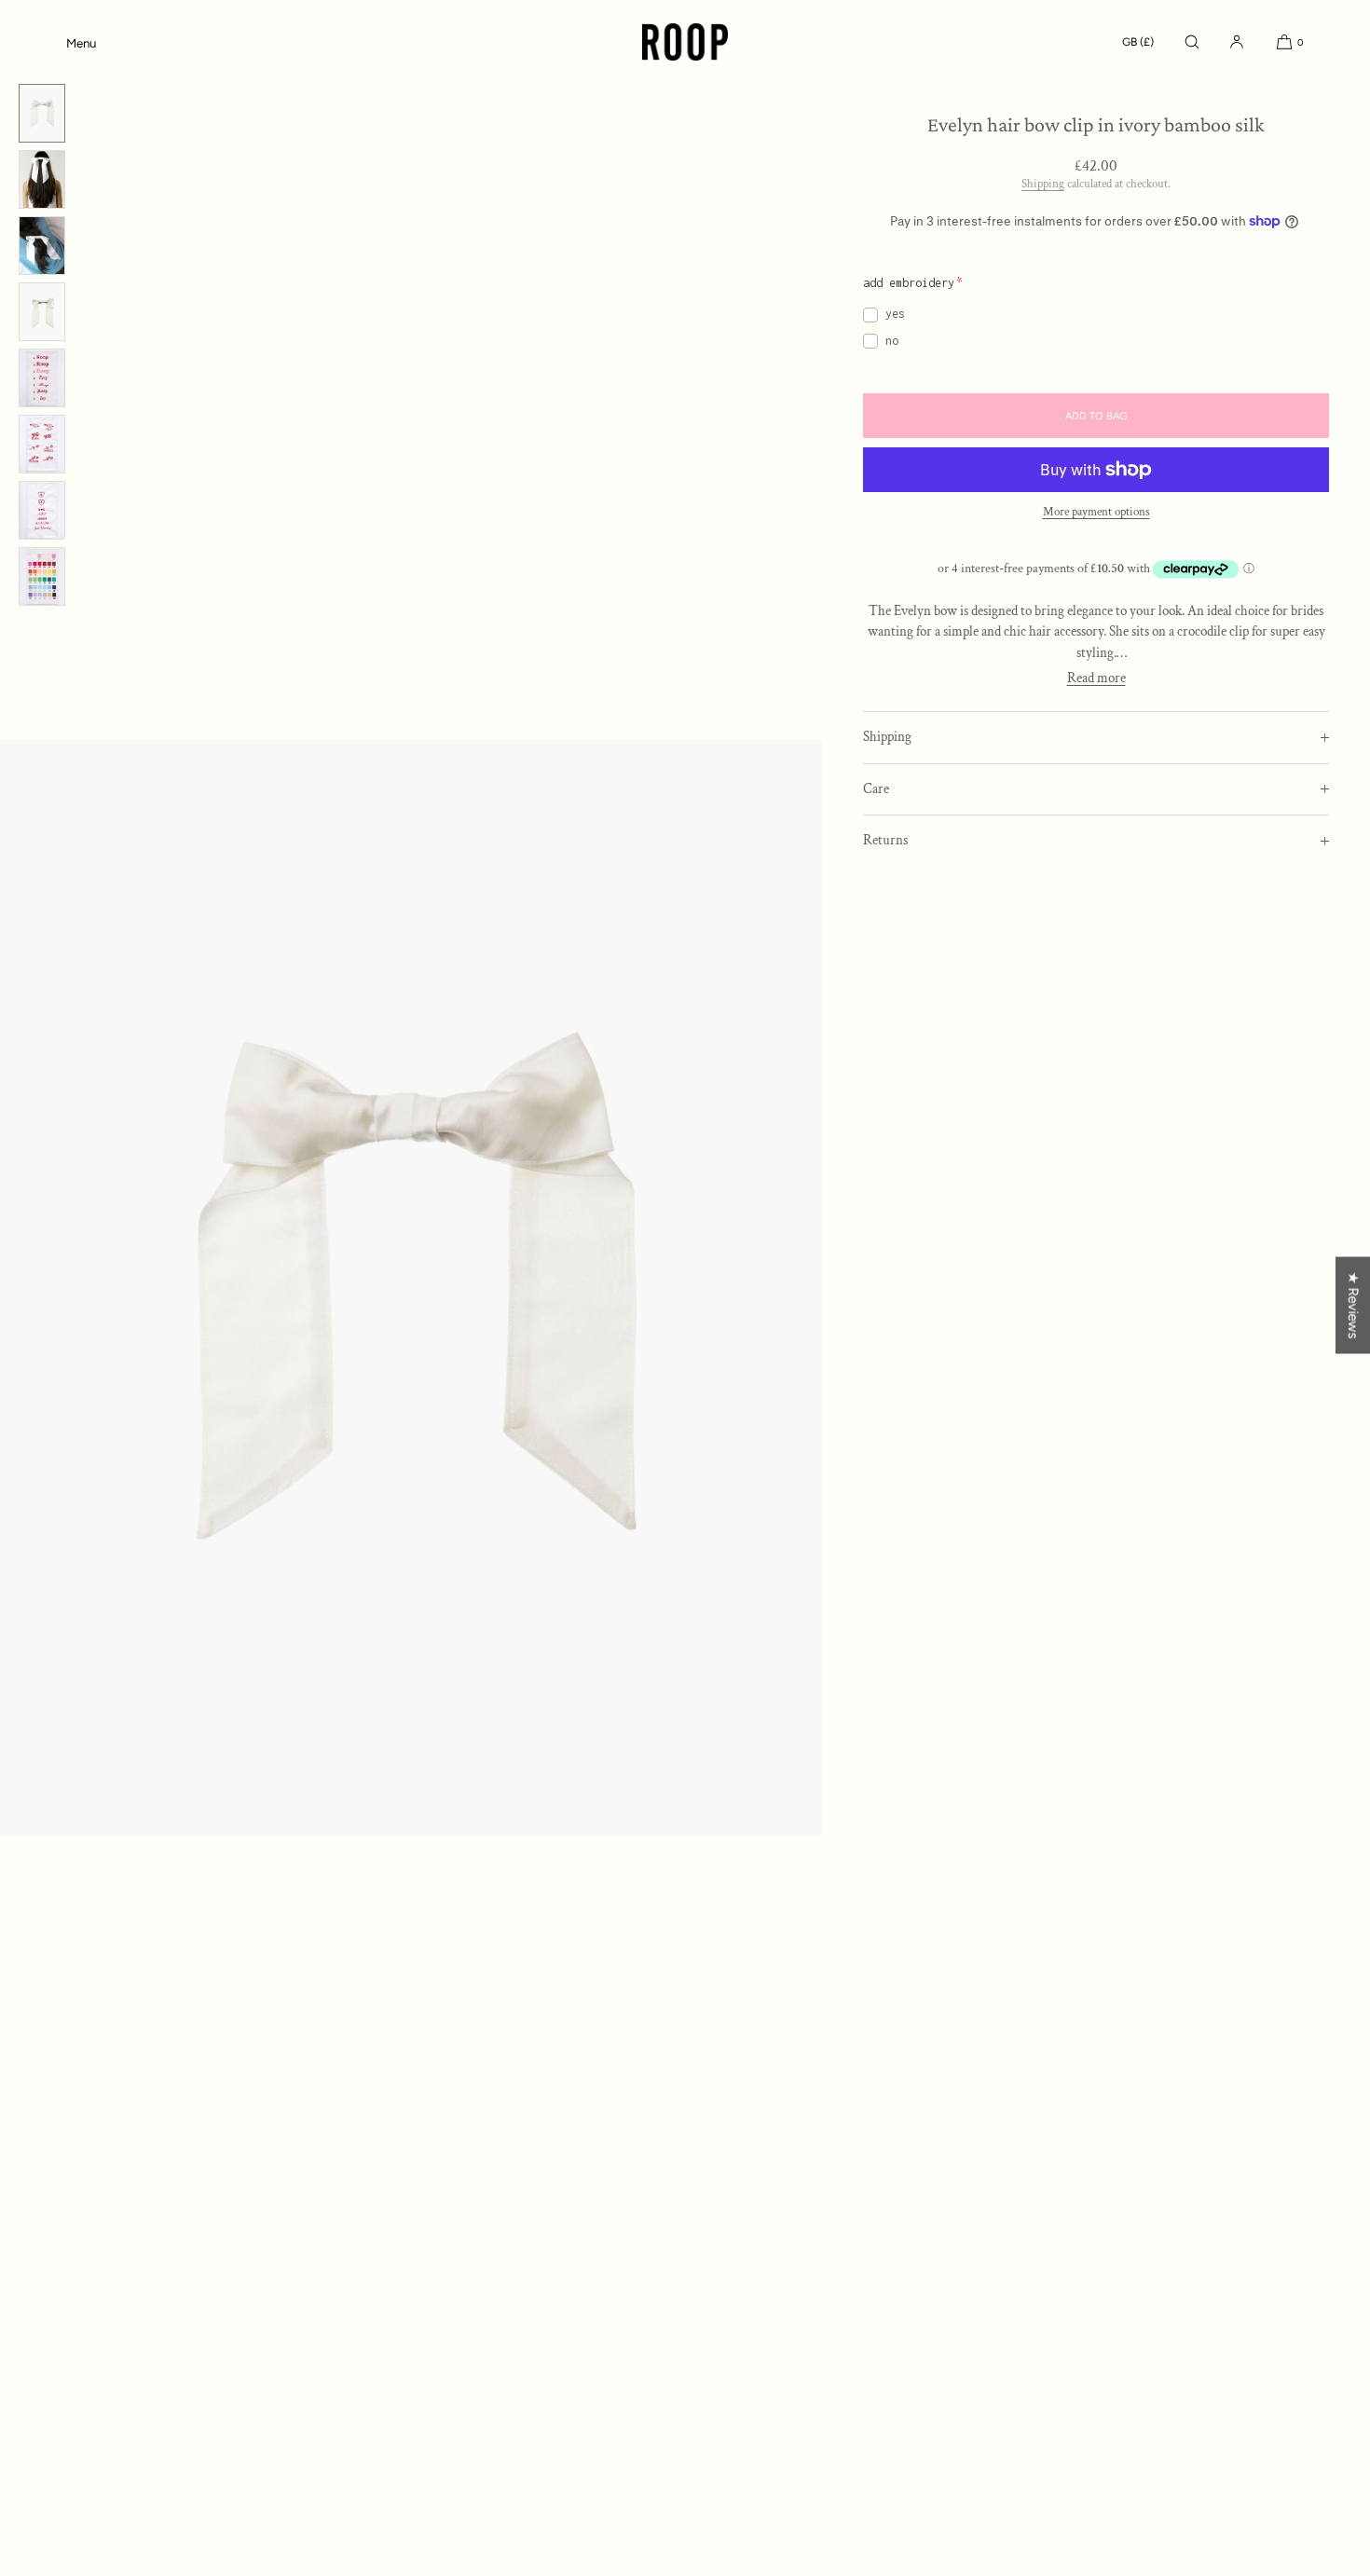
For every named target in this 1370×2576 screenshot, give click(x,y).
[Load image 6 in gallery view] (42, 444)
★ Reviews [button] (1353, 1306)
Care (876, 789)
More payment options (1096, 512)
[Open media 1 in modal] (411, 1288)
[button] (1192, 42)
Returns (885, 840)
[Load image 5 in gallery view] (42, 378)
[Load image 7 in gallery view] (42, 510)
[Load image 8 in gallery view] (42, 576)
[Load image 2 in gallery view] (42, 179)
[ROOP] (685, 42)
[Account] (1237, 42)
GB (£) (1138, 42)
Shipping (1043, 184)
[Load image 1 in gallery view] (42, 113)
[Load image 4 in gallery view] (42, 312)
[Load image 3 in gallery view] (42, 246)
